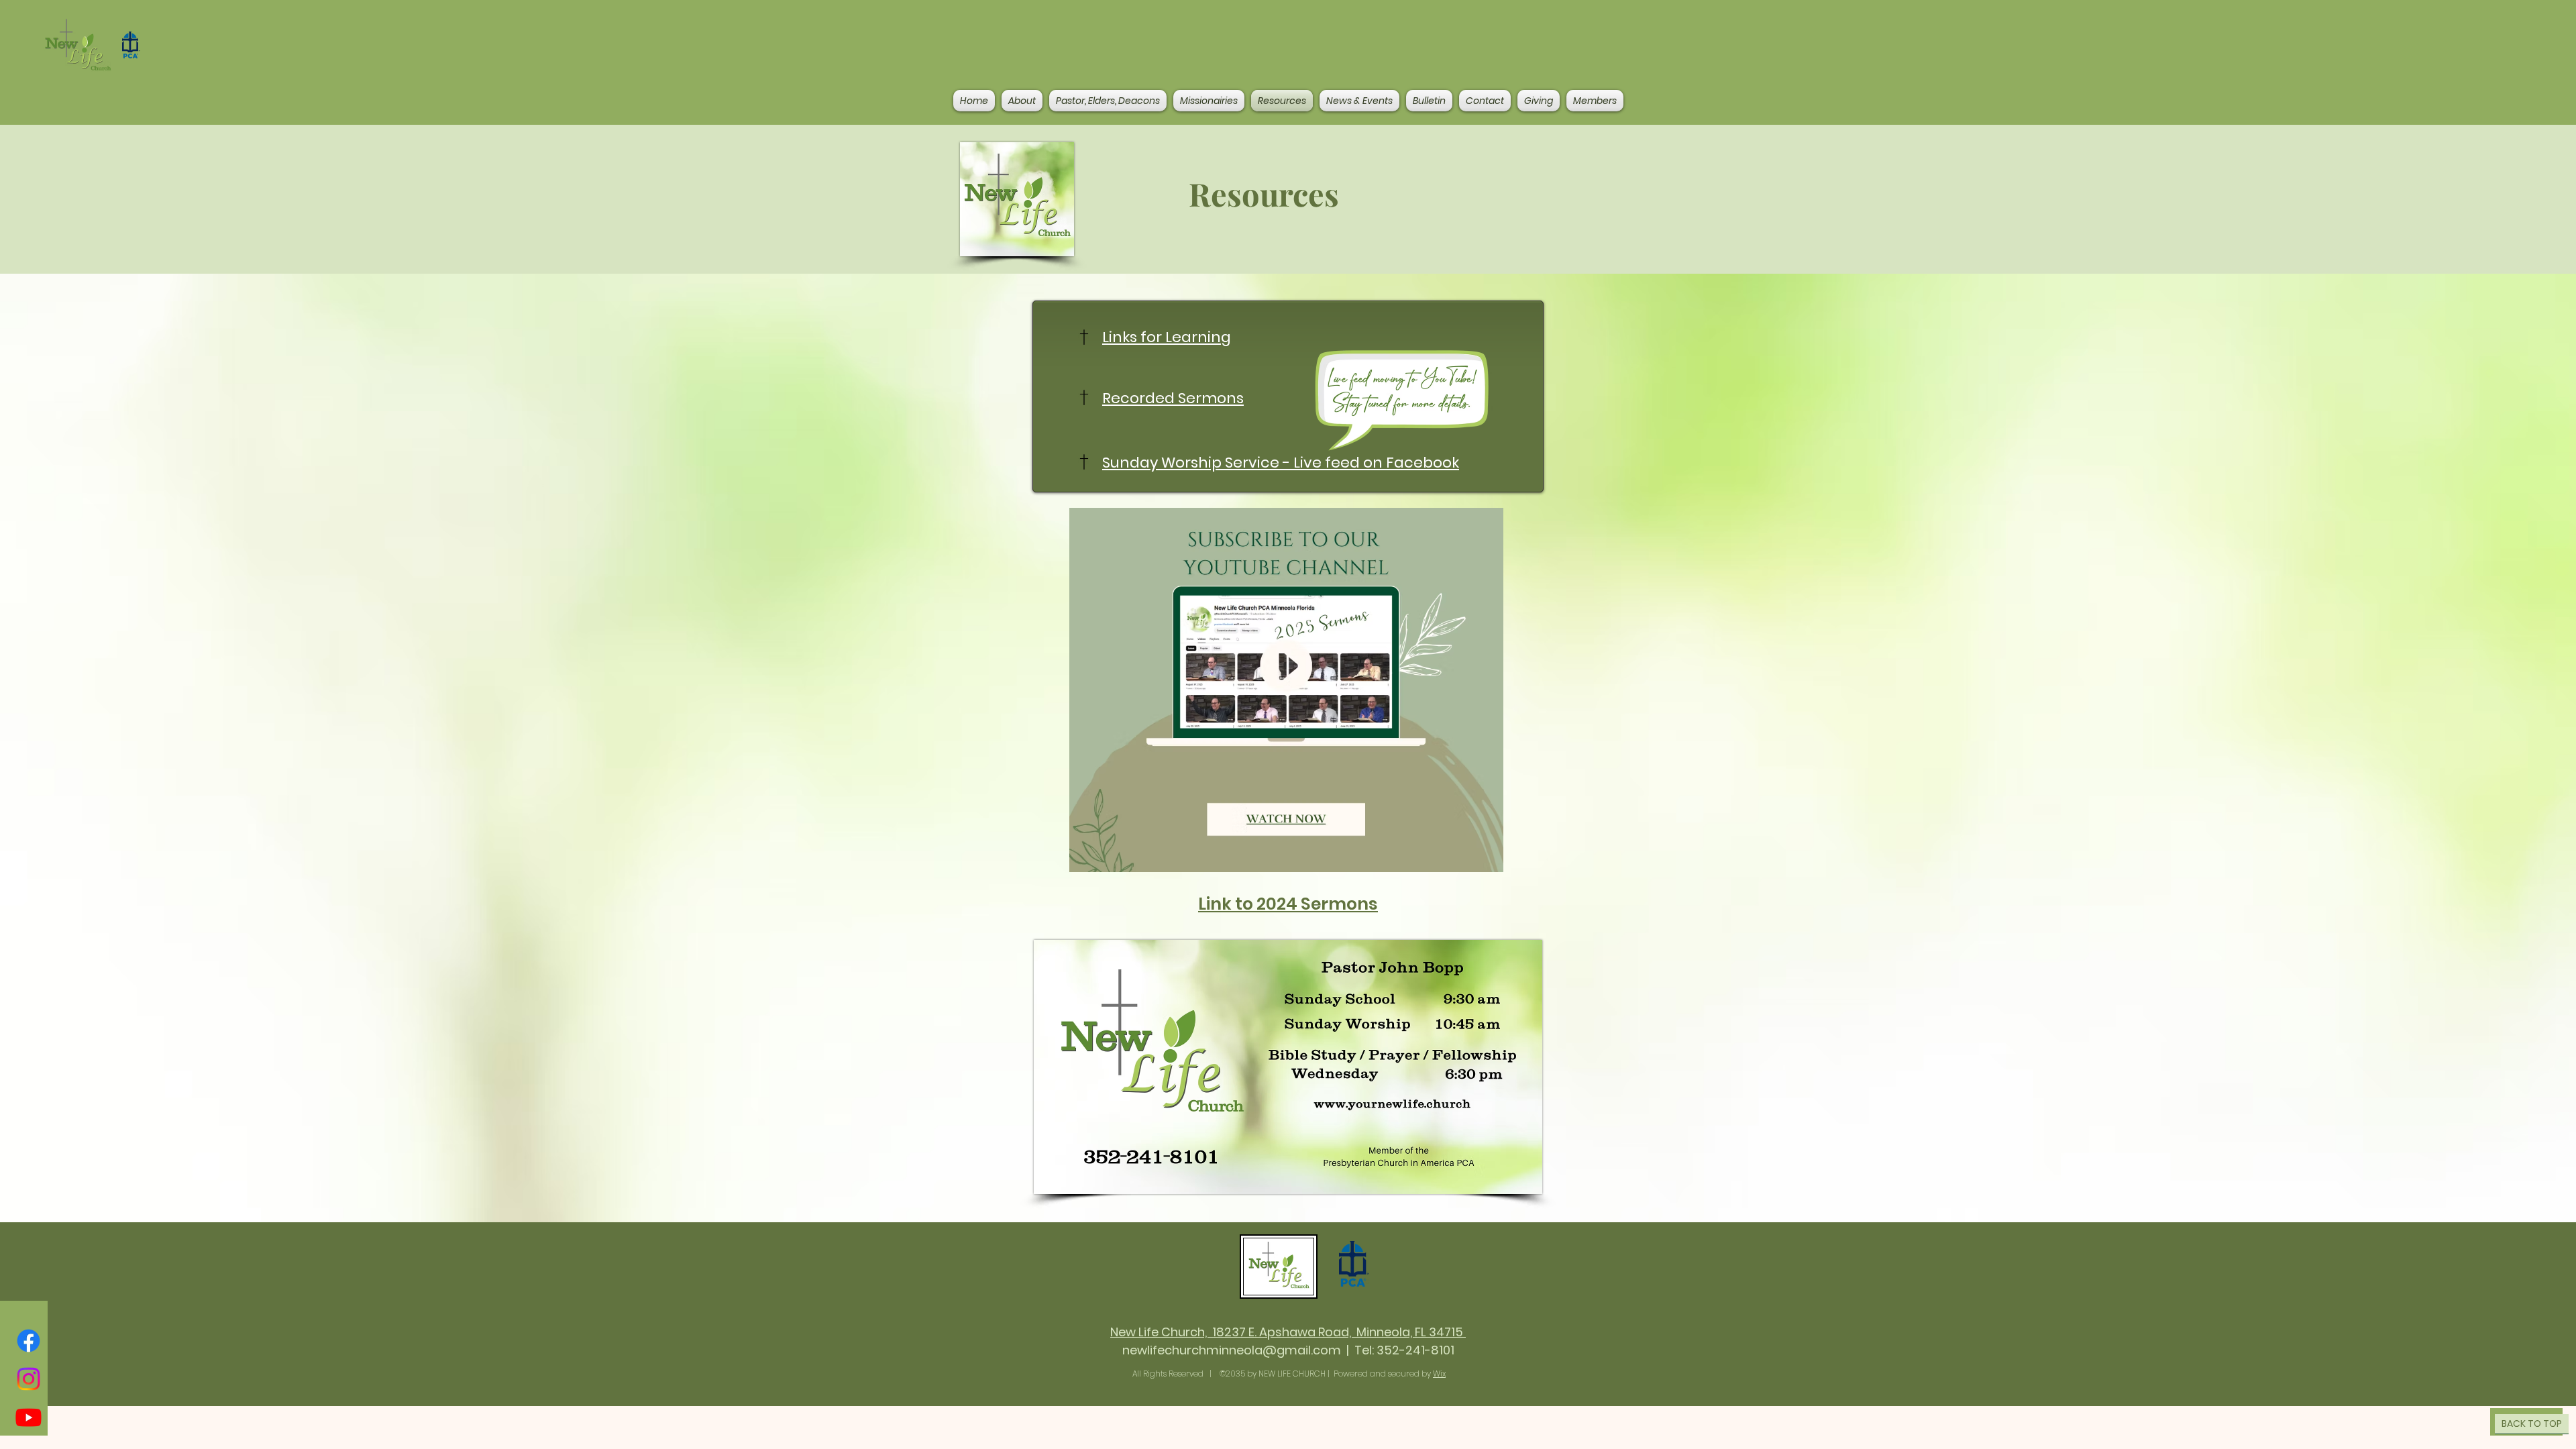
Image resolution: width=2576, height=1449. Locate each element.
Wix (1439, 1374)
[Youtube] (29, 1417)
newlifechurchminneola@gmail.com (1232, 1350)
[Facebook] (29, 1341)
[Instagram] (29, 1379)
